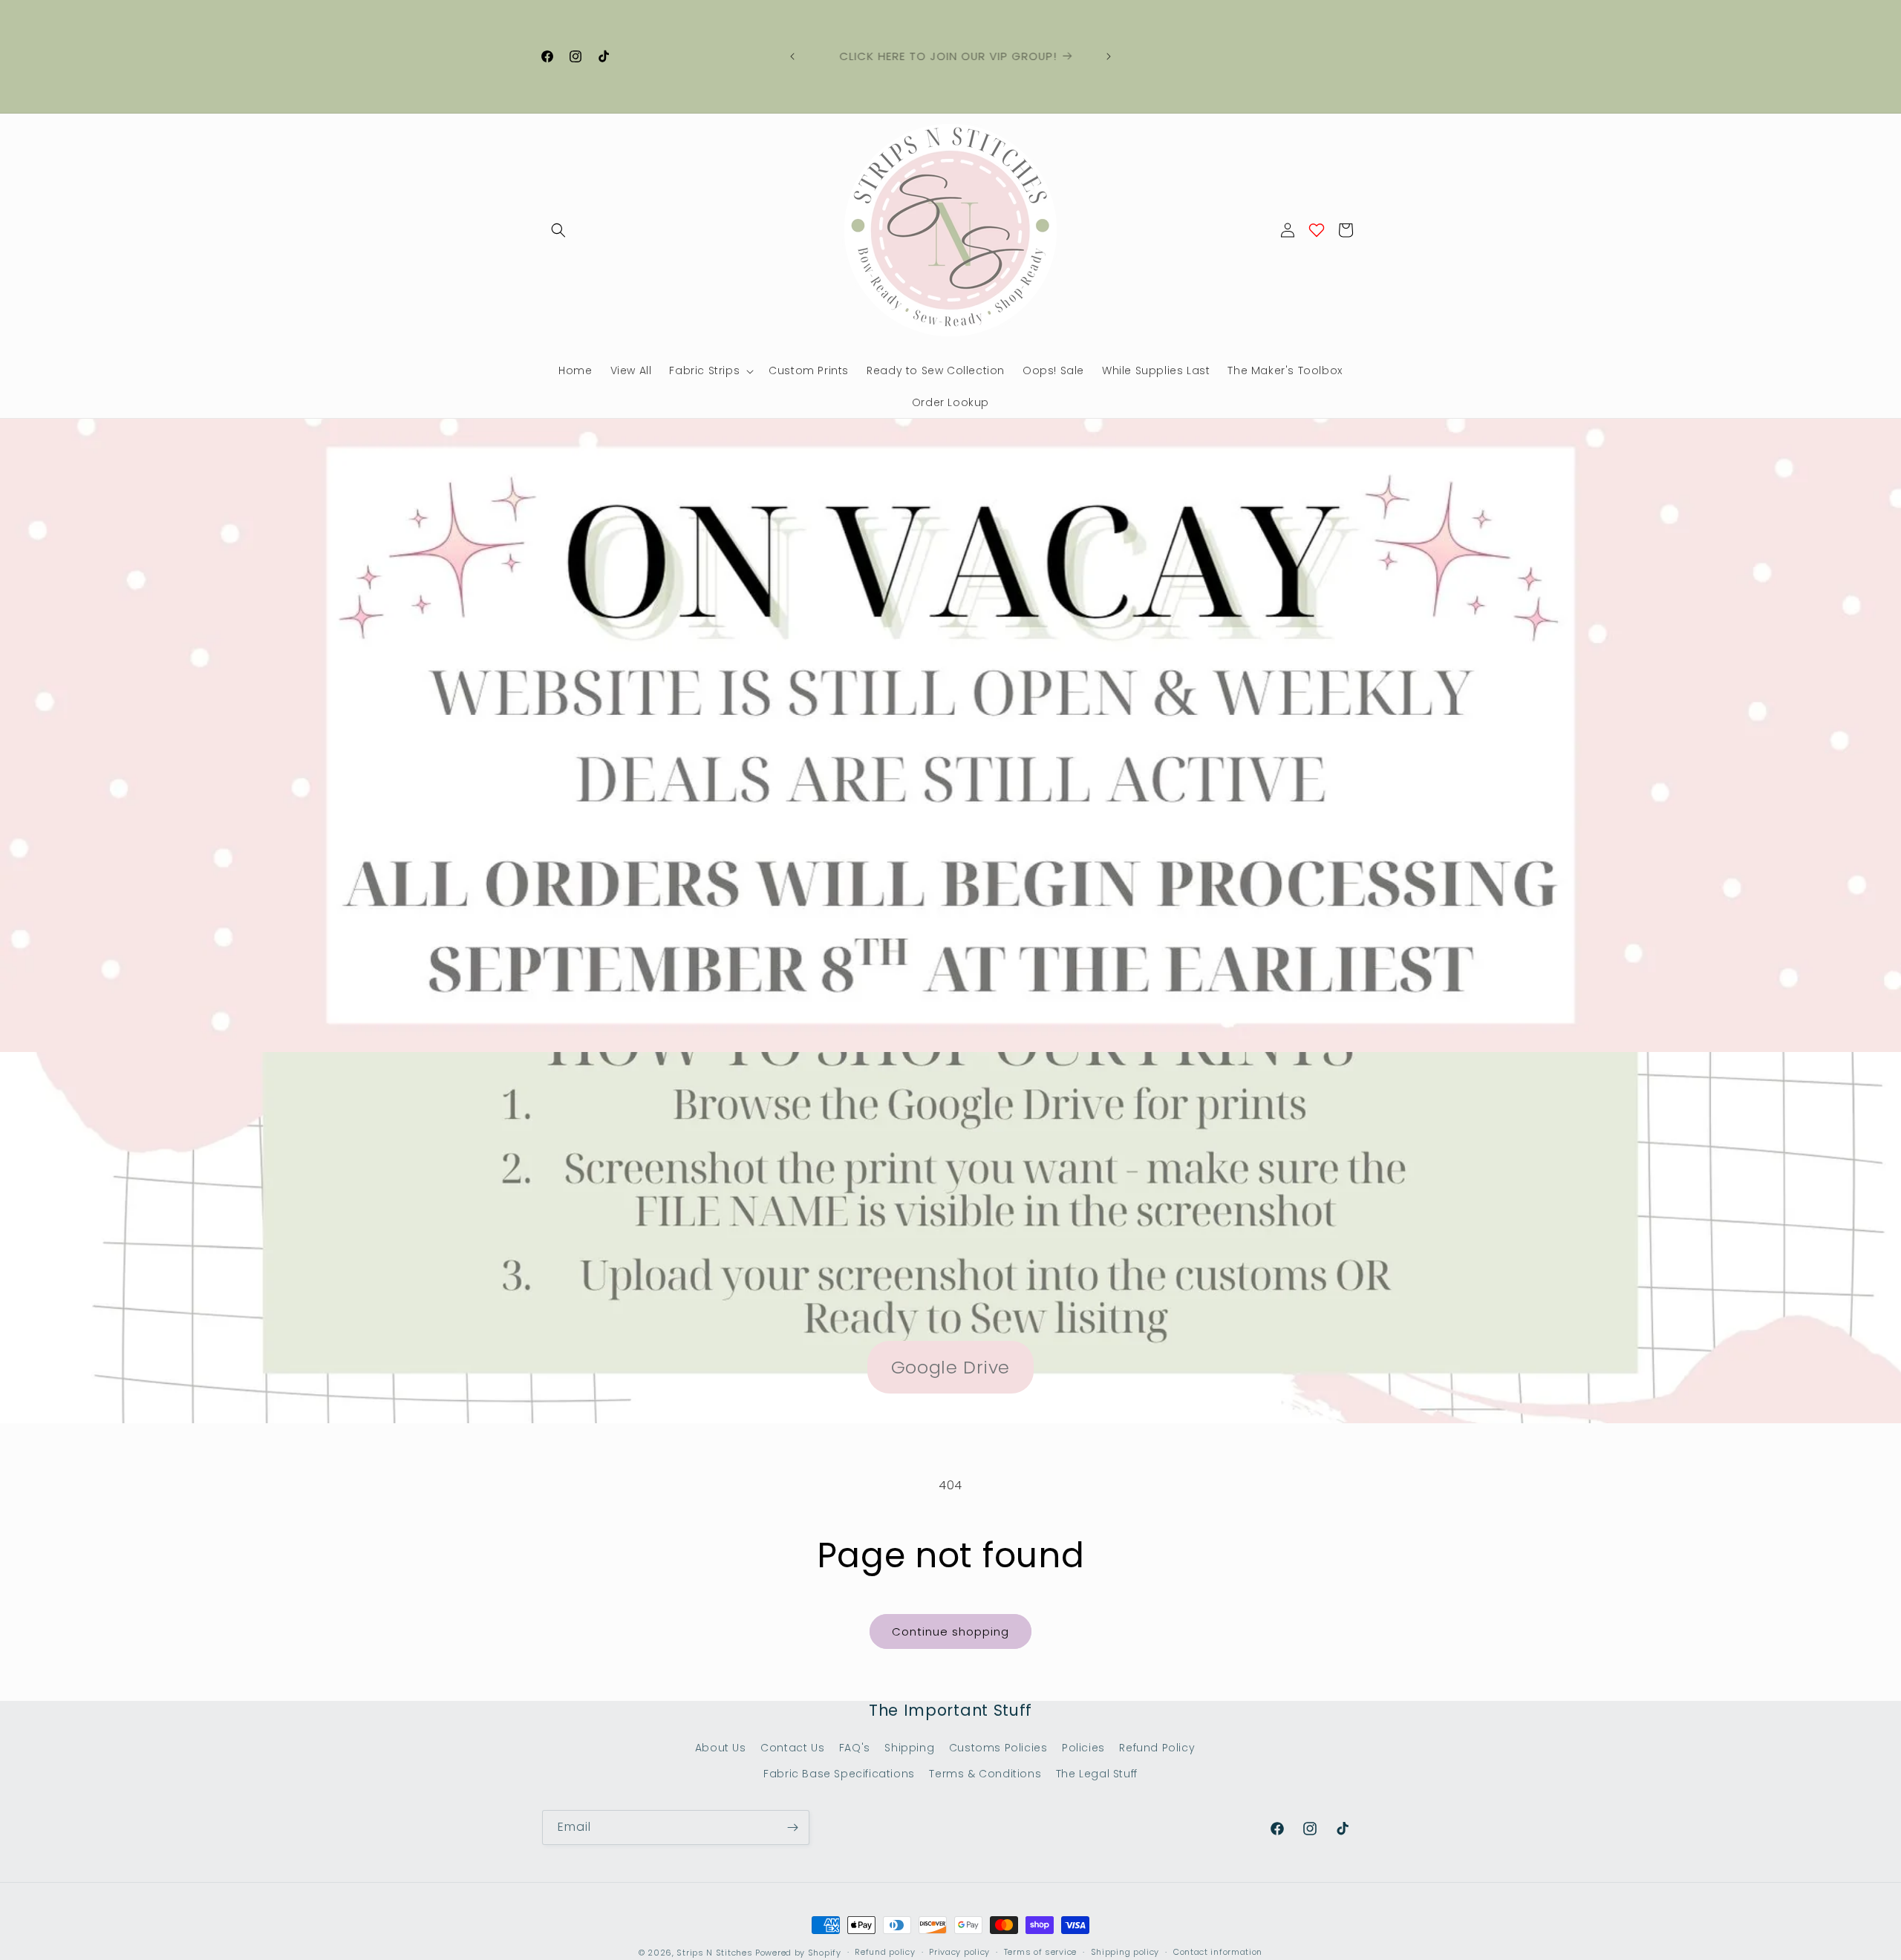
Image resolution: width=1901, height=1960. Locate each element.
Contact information (1218, 1952)
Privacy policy (959, 1952)
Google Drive (950, 1367)
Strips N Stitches (714, 1953)
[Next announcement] (1109, 56)
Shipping (909, 1748)
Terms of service (1040, 1952)
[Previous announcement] (792, 56)
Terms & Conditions (985, 1774)
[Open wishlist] (1317, 230)
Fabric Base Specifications (839, 1774)
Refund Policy (1157, 1748)
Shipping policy (1125, 1952)
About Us (721, 1748)
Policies (1083, 1748)
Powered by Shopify (798, 1953)
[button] (558, 230)
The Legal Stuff (1097, 1774)
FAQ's (855, 1748)
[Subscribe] (792, 1827)
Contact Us (792, 1748)
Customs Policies (998, 1748)
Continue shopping (950, 1631)
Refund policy (885, 1952)
